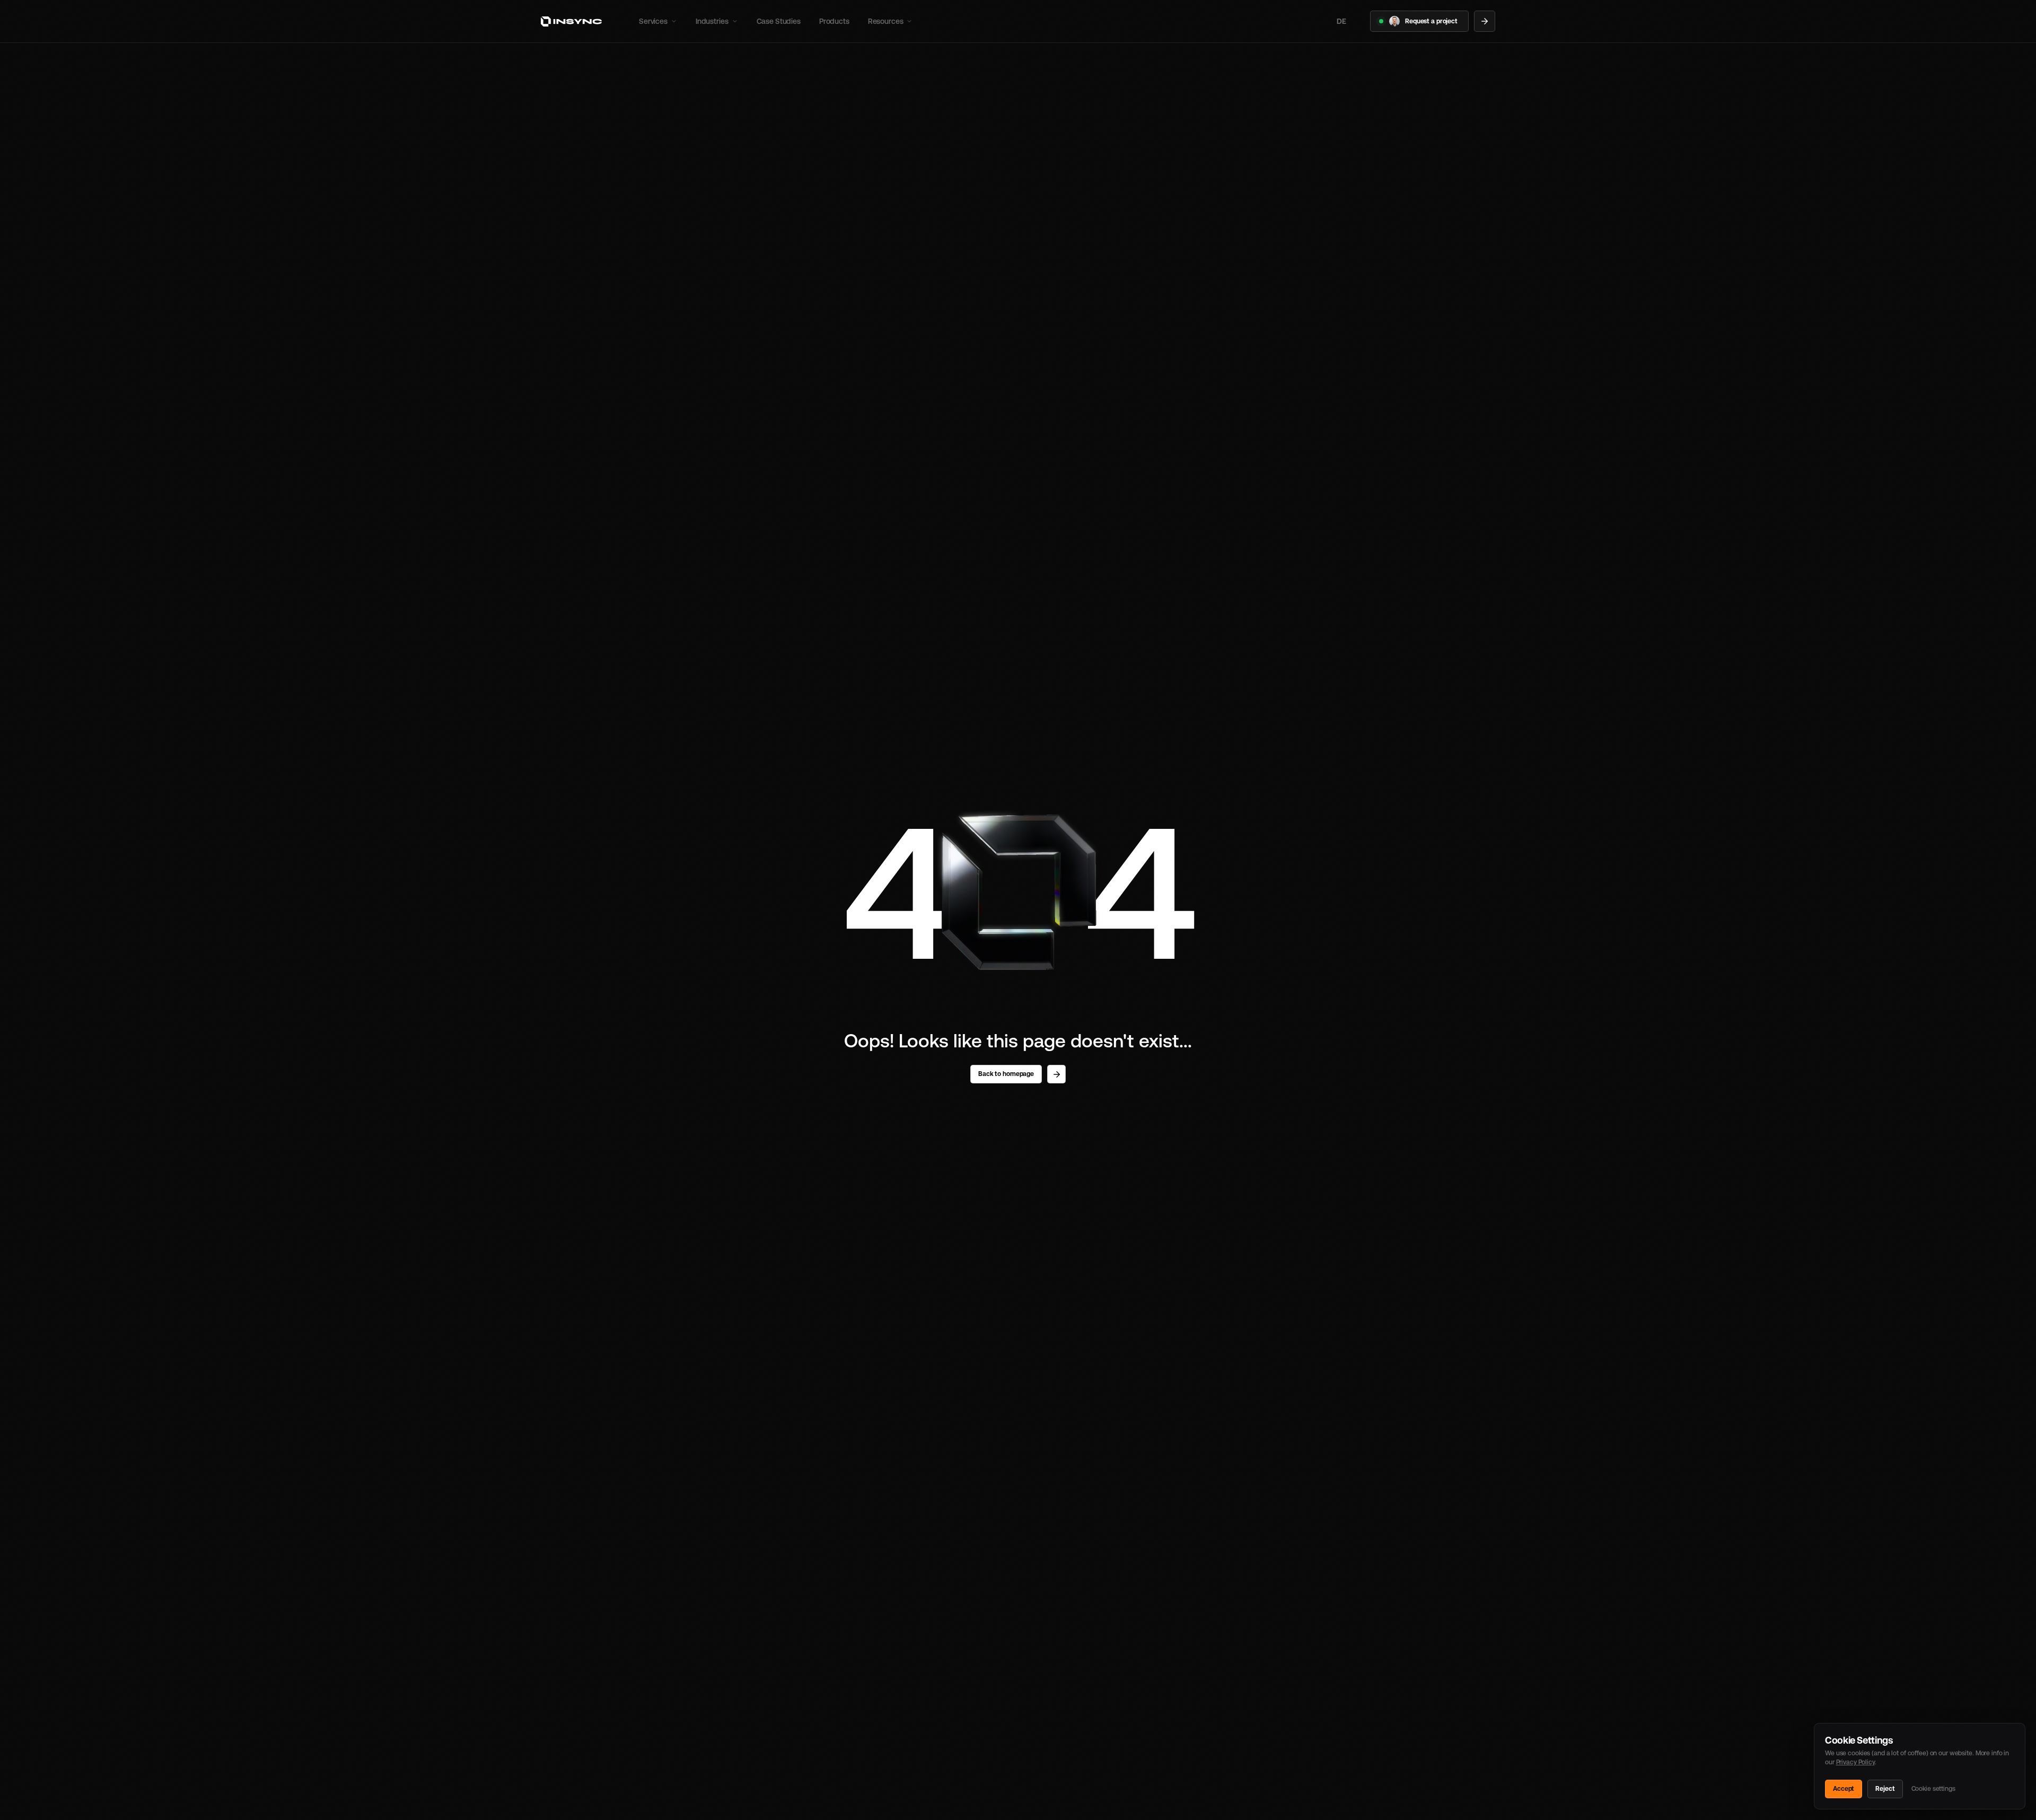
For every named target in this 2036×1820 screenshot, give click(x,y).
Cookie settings (1933, 1789)
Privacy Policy (1855, 1762)
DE (1341, 21)
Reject (1885, 1789)
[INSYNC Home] (571, 21)
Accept (1844, 1789)
